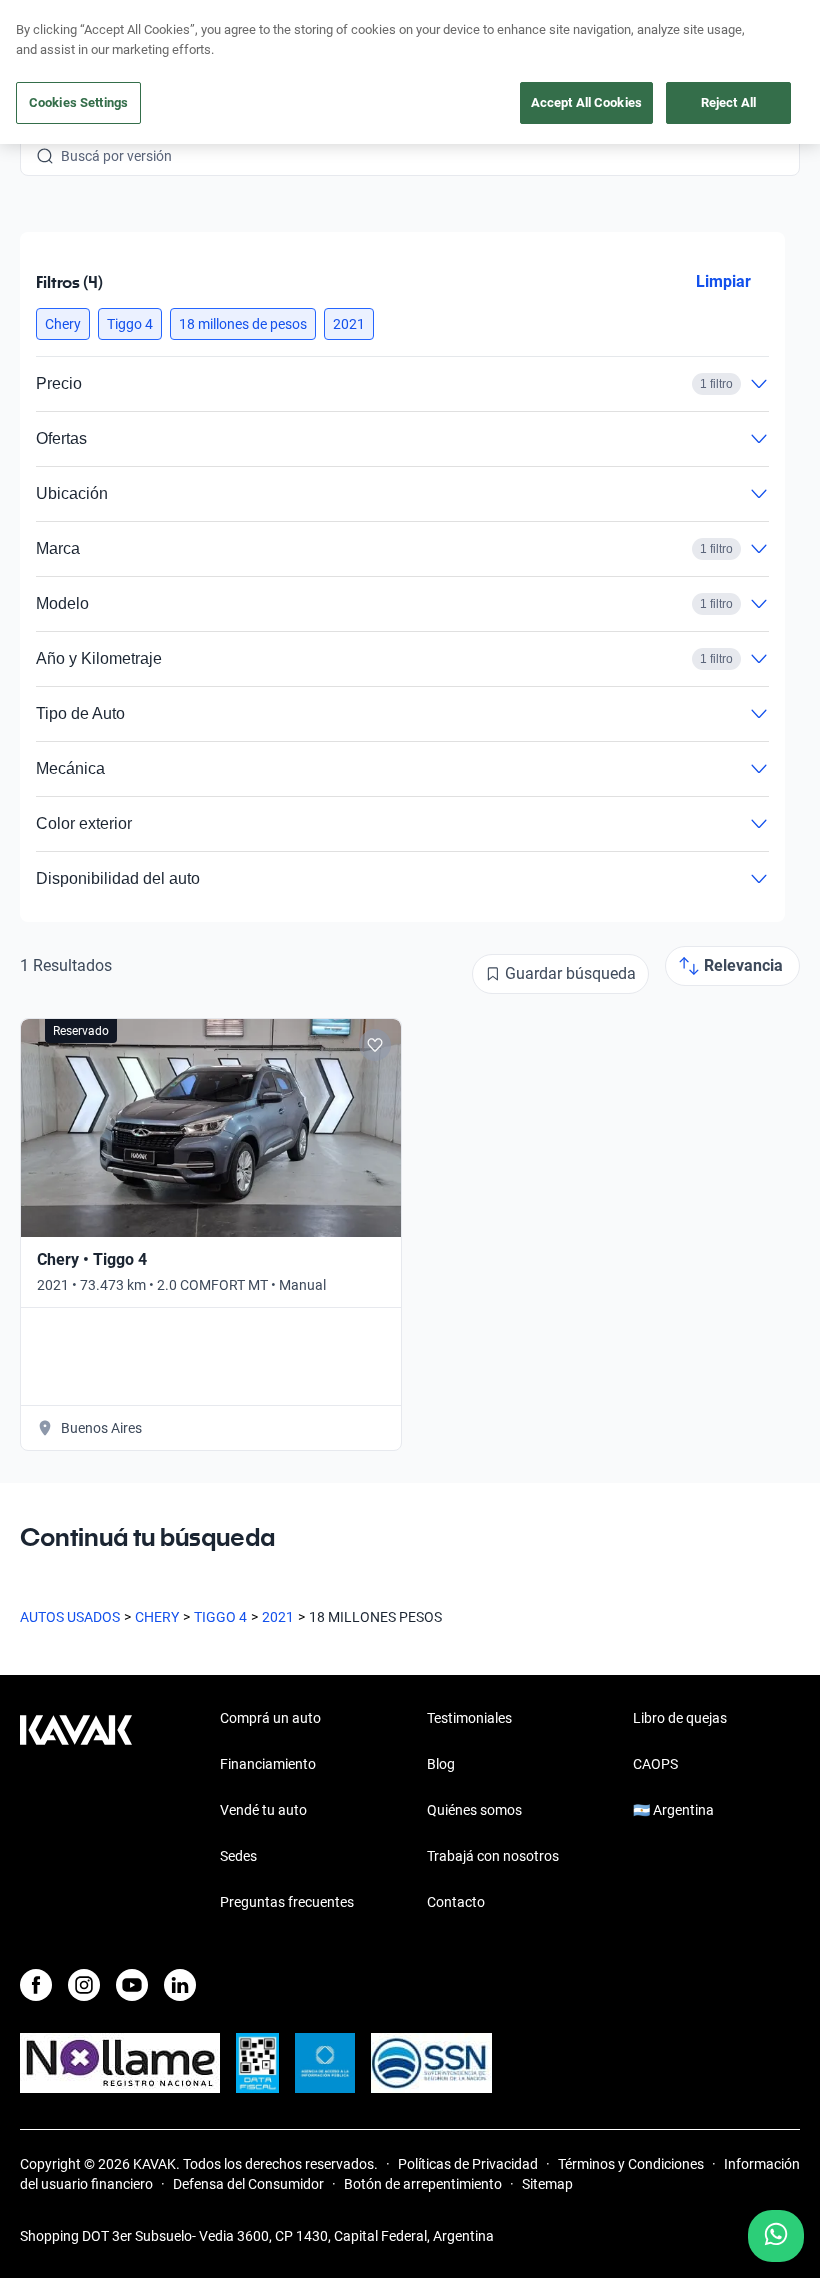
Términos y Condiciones (631, 2164)
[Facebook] (36, 1985)
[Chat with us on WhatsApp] (776, 2236)
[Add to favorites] (375, 1045)
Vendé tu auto (263, 1810)
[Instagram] (84, 1985)
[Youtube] (132, 1985)
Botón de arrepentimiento (423, 2184)
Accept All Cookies (586, 102)
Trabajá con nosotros (493, 1856)
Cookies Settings (78, 102)
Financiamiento (268, 1764)
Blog (441, 1764)
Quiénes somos (474, 1810)
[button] (63, 324)
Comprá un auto (270, 1718)
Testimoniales (469, 1718)
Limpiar (723, 281)
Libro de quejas (680, 1718)
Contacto (456, 1902)
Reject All (728, 102)
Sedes (238, 1856)
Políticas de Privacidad (468, 2164)
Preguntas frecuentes (287, 1902)
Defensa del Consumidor (248, 2184)
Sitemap (547, 2184)
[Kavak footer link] (76, 1812)
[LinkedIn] (180, 1985)
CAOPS (655, 1764)
